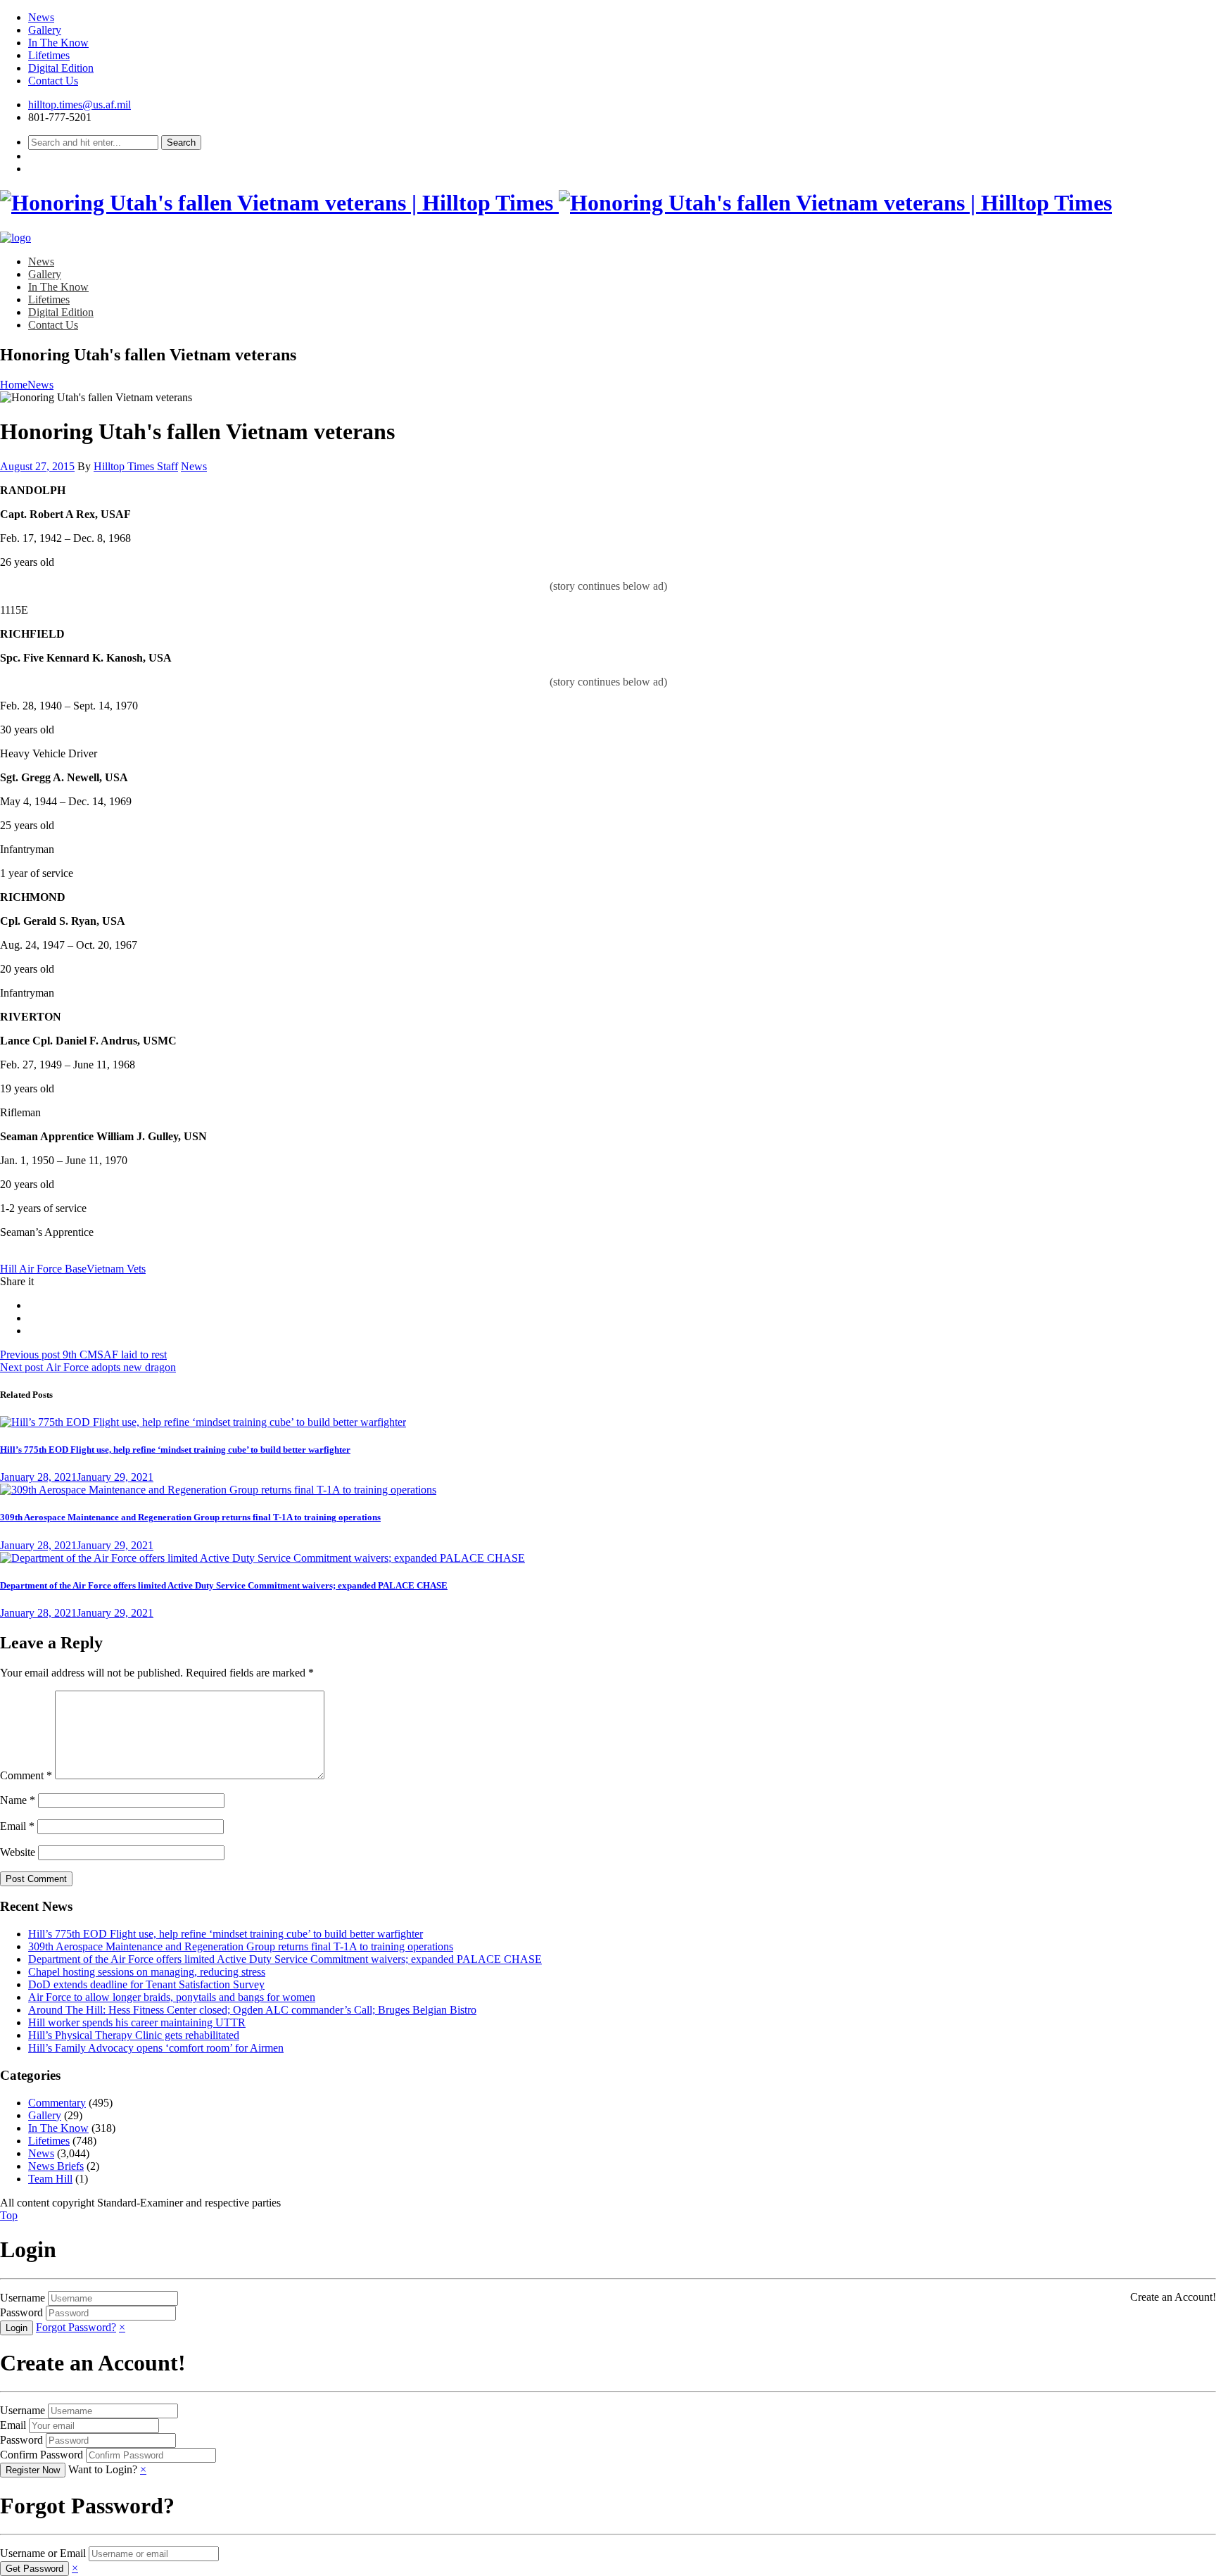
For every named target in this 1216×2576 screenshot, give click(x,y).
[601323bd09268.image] (218, 1490)
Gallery (45, 30)
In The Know (58, 43)
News (41, 17)
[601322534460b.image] (203, 1422)
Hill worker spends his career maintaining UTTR (137, 2022)
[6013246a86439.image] (262, 1558)
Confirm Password (42, 2455)
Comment (26, 1775)
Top (9, 2215)
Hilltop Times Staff (136, 466)
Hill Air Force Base (43, 1269)
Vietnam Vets (116, 1269)
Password (21, 2312)
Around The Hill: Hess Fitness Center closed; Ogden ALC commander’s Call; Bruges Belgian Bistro (252, 2010)
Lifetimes (49, 55)
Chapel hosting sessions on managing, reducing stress (147, 1972)
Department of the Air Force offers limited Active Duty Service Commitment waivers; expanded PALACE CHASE (224, 1585)
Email (17, 1826)
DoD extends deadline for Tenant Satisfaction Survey (146, 1984)
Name (18, 1800)
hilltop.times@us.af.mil (80, 105)
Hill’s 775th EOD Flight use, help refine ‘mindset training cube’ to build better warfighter (175, 1450)
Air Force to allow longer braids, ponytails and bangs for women (172, 1997)
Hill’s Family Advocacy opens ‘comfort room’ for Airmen (156, 2048)
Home (14, 385)
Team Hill (50, 2179)
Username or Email (43, 2553)
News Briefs (56, 2166)
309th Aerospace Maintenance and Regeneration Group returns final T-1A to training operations (190, 1517)
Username (23, 2298)
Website (18, 1852)
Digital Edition (61, 68)
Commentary (57, 2103)
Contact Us (53, 81)
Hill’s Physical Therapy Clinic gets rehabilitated (134, 2035)
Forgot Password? (76, 2327)
